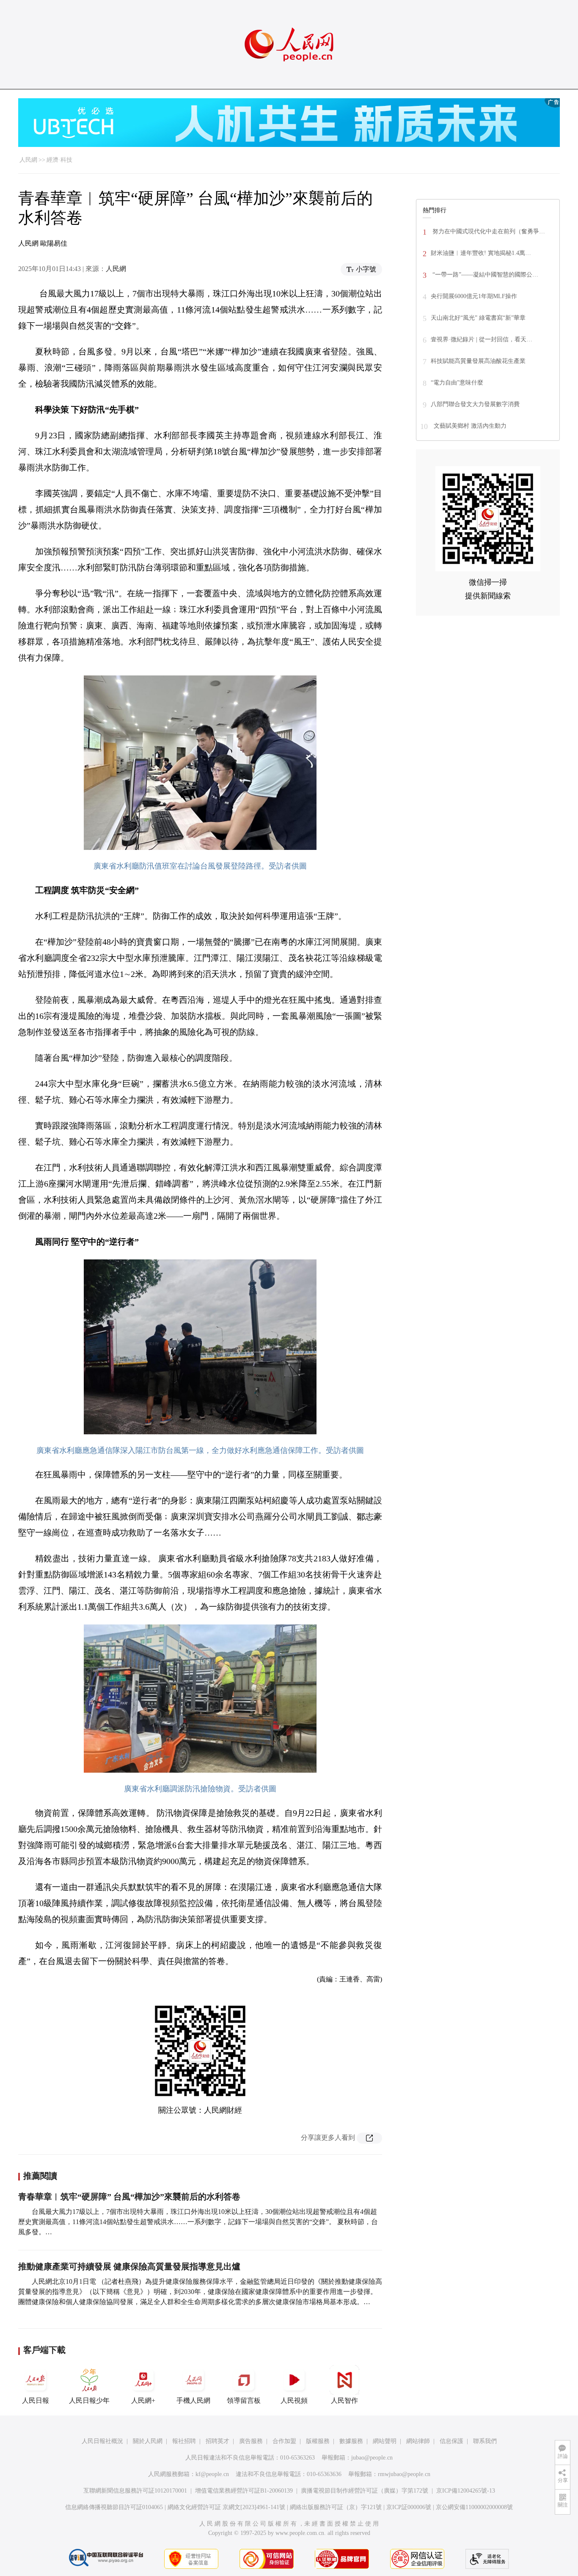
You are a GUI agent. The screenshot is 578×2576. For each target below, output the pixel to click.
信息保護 (451, 2441)
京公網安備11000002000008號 (474, 2507)
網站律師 (418, 2441)
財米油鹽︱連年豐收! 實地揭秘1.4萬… (481, 253)
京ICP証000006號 (409, 2507)
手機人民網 (193, 2400)
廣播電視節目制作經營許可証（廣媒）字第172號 (365, 2491)
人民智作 (344, 2400)
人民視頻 (294, 2400)
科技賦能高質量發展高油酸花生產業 (478, 361)
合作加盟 (284, 2441)
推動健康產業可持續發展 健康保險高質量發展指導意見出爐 (129, 2266)
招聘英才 (217, 2441)
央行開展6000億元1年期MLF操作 (474, 296)
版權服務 (318, 2441)
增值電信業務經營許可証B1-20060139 (244, 2491)
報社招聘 (184, 2441)
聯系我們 (485, 2441)
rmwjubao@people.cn (404, 2474)
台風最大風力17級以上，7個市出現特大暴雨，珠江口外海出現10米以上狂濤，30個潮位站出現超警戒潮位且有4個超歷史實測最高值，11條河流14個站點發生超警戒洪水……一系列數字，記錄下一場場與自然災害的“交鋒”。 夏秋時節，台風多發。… (198, 2222)
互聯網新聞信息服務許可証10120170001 (135, 2491)
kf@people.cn (212, 2474)
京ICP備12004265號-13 (466, 2491)
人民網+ (143, 2400)
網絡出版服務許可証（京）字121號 (336, 2507)
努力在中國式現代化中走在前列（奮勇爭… (488, 231)
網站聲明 (385, 2441)
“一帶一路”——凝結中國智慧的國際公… (484, 275)
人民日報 (36, 2400)
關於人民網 (148, 2441)
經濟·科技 (59, 160)
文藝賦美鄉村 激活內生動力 (469, 426)
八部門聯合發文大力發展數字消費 (475, 404)
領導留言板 (244, 2400)
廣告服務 (251, 2441)
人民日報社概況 (102, 2441)
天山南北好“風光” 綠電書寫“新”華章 (478, 318)
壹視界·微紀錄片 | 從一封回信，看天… (482, 339)
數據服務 (351, 2441)
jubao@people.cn (372, 2458)
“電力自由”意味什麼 (457, 383)
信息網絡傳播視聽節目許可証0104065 (114, 2507)
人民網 (28, 160)
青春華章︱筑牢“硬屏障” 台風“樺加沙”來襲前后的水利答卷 (129, 2197)
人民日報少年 (89, 2400)
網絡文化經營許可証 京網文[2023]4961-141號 (226, 2507)
